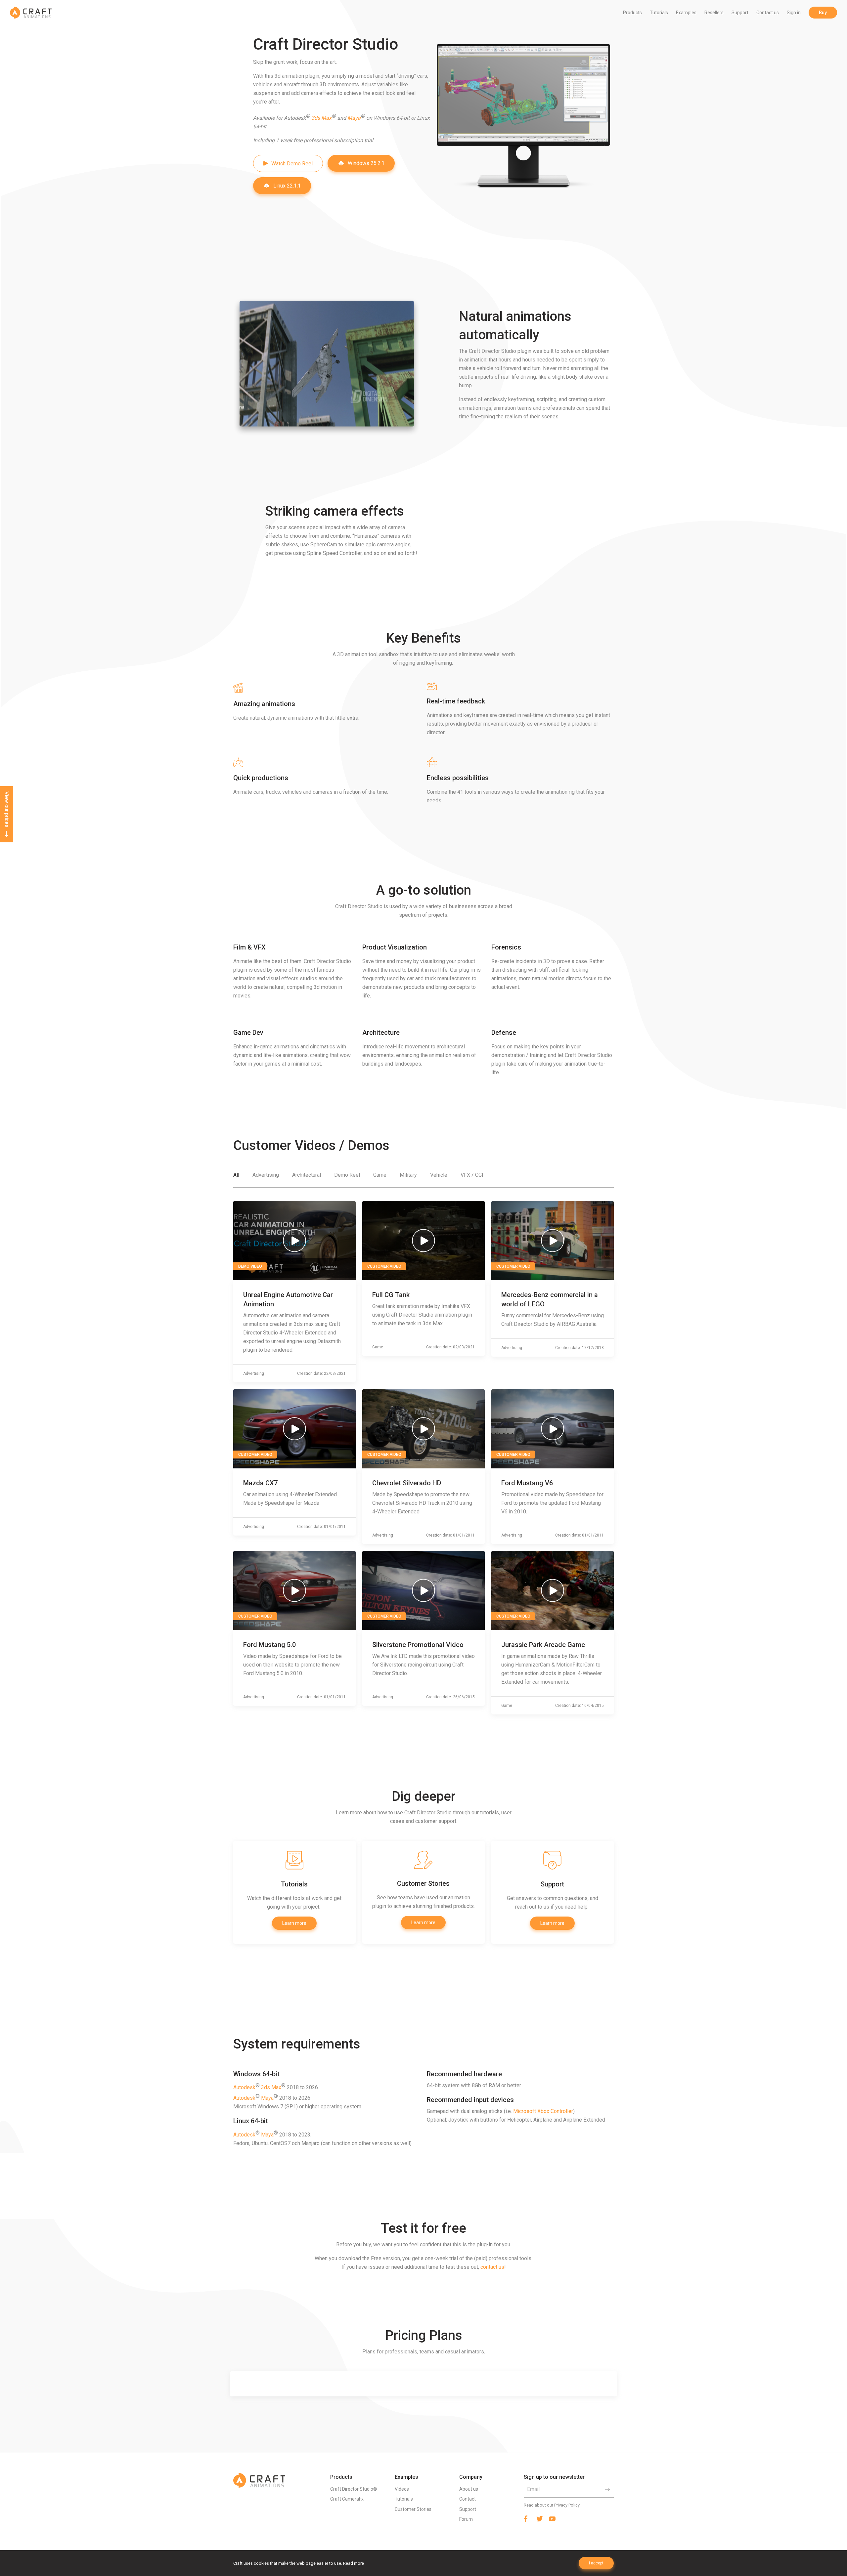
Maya (354, 118)
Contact (468, 2499)
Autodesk (244, 2087)
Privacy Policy (567, 2505)
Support (740, 13)
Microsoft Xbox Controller (543, 2111)
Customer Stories (413, 2509)
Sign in (794, 13)
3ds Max (321, 118)
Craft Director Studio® (354, 2489)
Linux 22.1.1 (287, 186)
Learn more (294, 1923)
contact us (492, 2267)
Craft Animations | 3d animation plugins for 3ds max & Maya (31, 13)
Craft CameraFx (347, 2499)
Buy (823, 13)
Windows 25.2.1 (366, 163)
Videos (402, 2489)
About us (469, 2489)
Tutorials (659, 13)
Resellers (714, 13)
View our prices (7, 809)
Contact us (768, 13)
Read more (354, 2563)
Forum (466, 2519)
